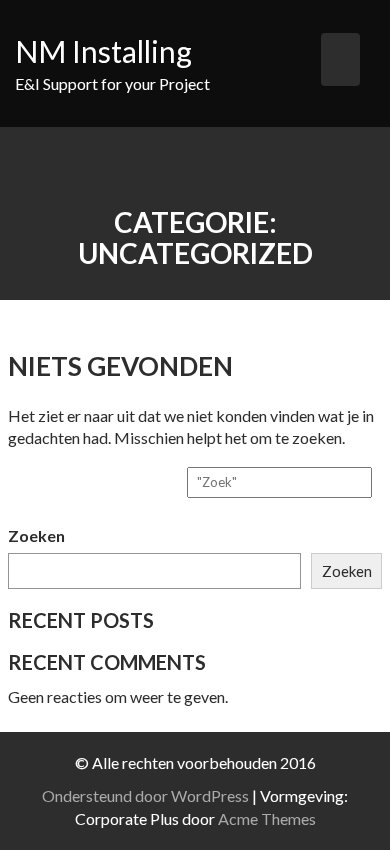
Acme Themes (267, 818)
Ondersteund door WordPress (145, 795)
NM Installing (103, 51)
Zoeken (36, 535)
